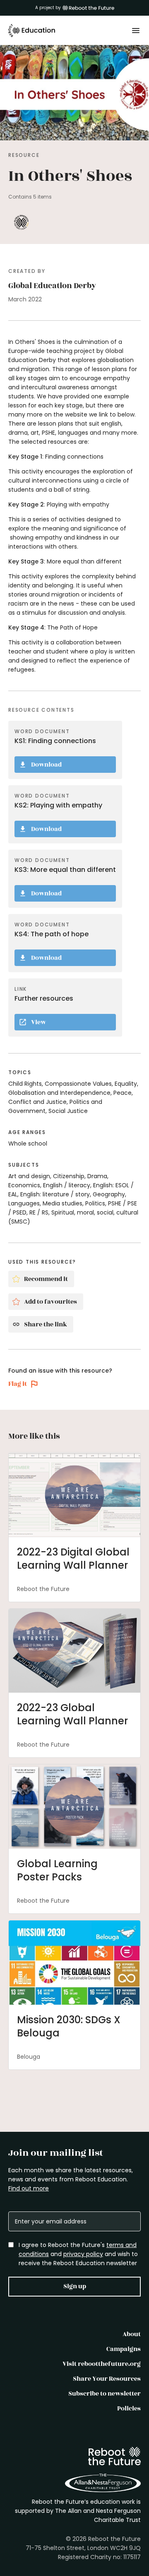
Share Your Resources (107, 2379)
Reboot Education (32, 31)
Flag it (18, 1384)
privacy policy (83, 2254)
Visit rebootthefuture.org (102, 2364)
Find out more (29, 2188)
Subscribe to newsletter (105, 2394)
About (132, 2334)
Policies (129, 2409)
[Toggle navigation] (136, 31)
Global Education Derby (52, 286)
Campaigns (124, 2349)
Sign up (75, 2286)
